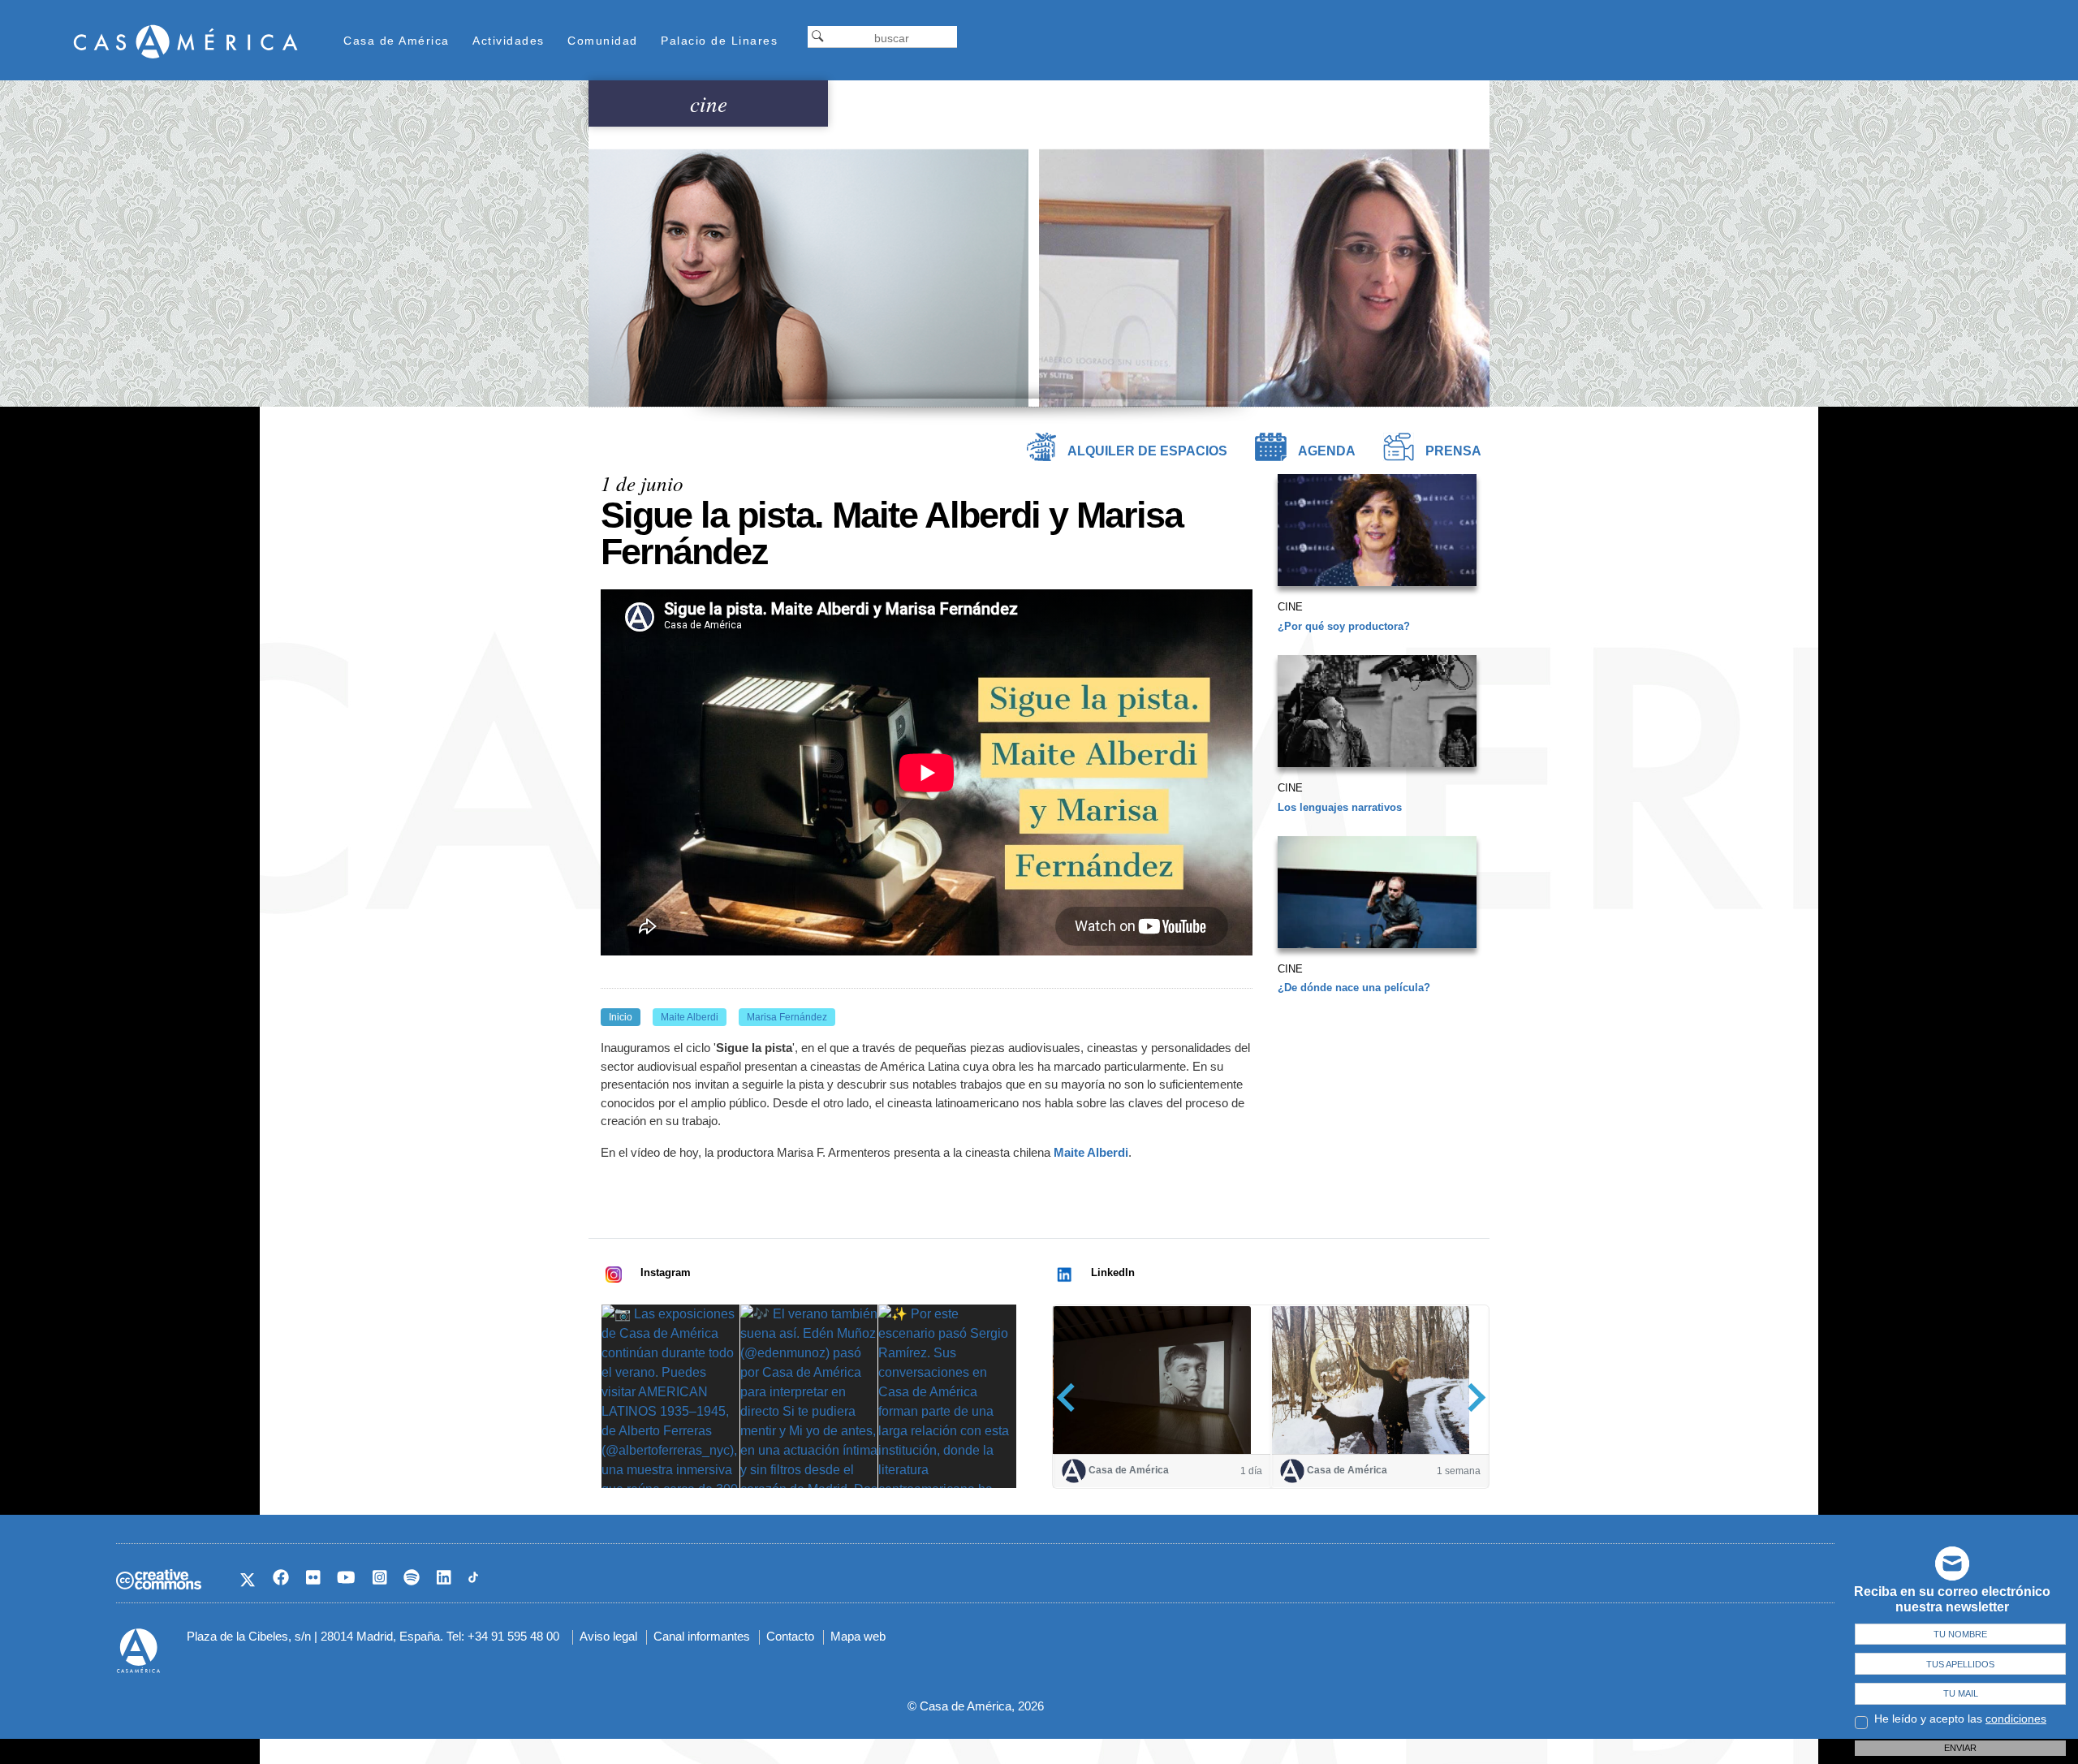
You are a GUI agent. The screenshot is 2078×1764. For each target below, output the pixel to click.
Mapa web (858, 1636)
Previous (1071, 1397)
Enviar (1960, 1748)
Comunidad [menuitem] (603, 41)
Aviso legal (608, 1636)
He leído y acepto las (1960, 1719)
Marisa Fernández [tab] (787, 1017)
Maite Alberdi (1091, 1152)
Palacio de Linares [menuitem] (719, 41)
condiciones (2016, 1719)
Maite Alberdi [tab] (690, 1017)
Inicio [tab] (621, 1017)
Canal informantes (702, 1636)
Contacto (790, 1636)
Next (1471, 1397)
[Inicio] (186, 41)
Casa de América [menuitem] (397, 41)
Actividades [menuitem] (509, 41)
